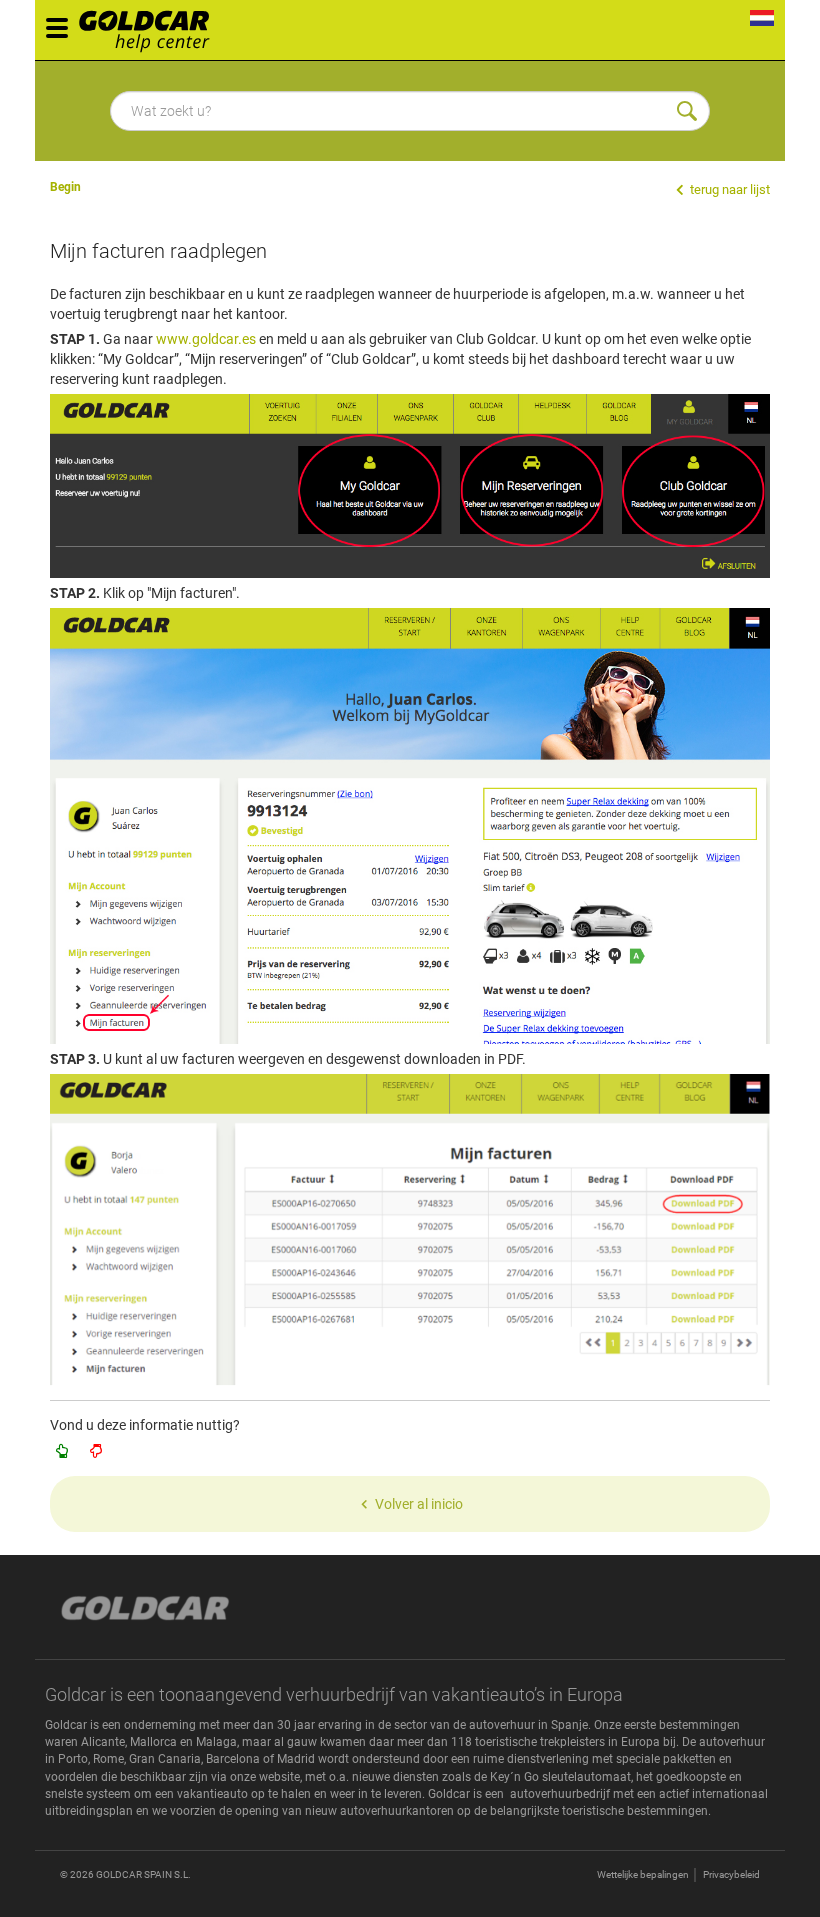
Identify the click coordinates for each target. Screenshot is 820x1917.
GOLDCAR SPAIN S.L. (143, 1874)
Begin (65, 187)
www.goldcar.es (206, 339)
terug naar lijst (728, 189)
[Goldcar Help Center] (149, 25)
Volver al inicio (419, 1504)
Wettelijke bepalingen (643, 1874)
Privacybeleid (731, 1874)
